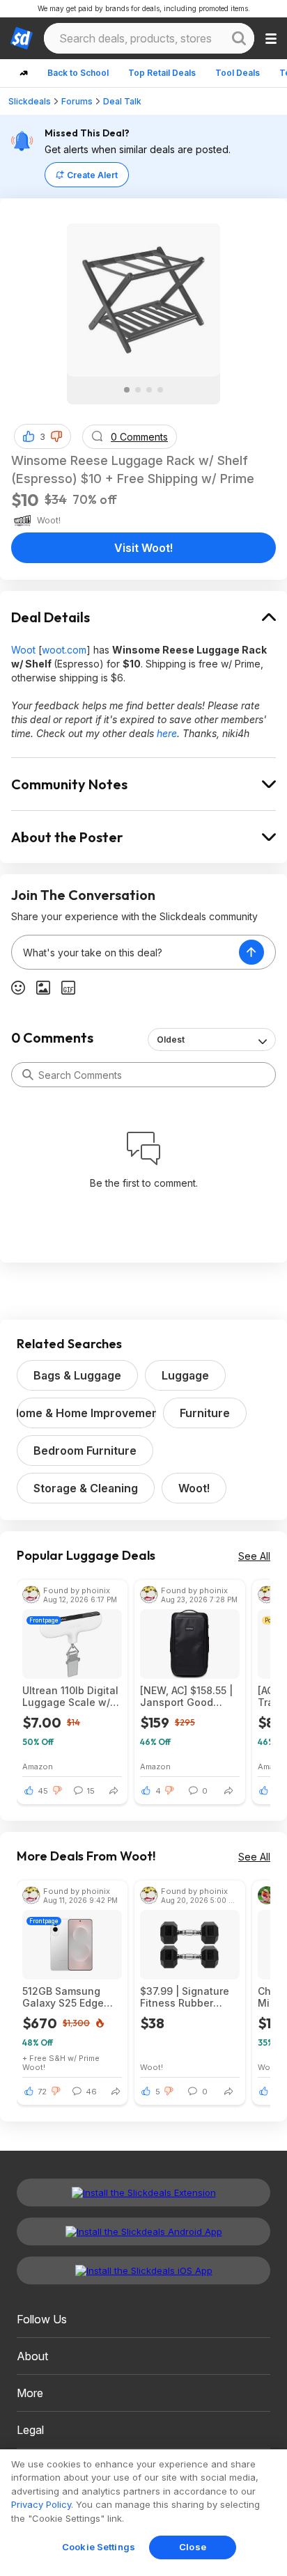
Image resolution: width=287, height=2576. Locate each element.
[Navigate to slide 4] (160, 390)
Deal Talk (122, 101)
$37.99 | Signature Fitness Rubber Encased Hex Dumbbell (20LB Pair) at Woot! (185, 1997)
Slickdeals (30, 101)
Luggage (185, 1375)
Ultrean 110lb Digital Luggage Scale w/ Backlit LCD (70, 1696)
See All (254, 1556)
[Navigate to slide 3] (149, 390)
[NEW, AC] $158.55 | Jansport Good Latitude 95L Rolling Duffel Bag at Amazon (188, 1696)
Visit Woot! (143, 548)
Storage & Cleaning (86, 1488)
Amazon (38, 1766)
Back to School (78, 73)
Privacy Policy (41, 2504)
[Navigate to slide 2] (138, 390)
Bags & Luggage (77, 1375)
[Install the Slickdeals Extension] (143, 2192)
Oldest (171, 1040)
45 (43, 1791)
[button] (56, 436)
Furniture (205, 1413)
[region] (143, 2513)
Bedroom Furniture (85, 1451)
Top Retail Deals (162, 73)
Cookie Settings (99, 2547)
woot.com (64, 650)
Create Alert (92, 175)
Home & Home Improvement (86, 1413)
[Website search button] (239, 38)
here (167, 733)
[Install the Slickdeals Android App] (143, 2231)
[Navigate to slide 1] (127, 390)
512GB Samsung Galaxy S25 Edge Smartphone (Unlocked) (63, 1997)
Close (193, 2547)
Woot (23, 650)
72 (42, 2092)
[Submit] (28, 1075)
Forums (77, 101)
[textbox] (125, 952)
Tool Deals (238, 73)
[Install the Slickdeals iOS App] (143, 2270)
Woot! (194, 1488)
